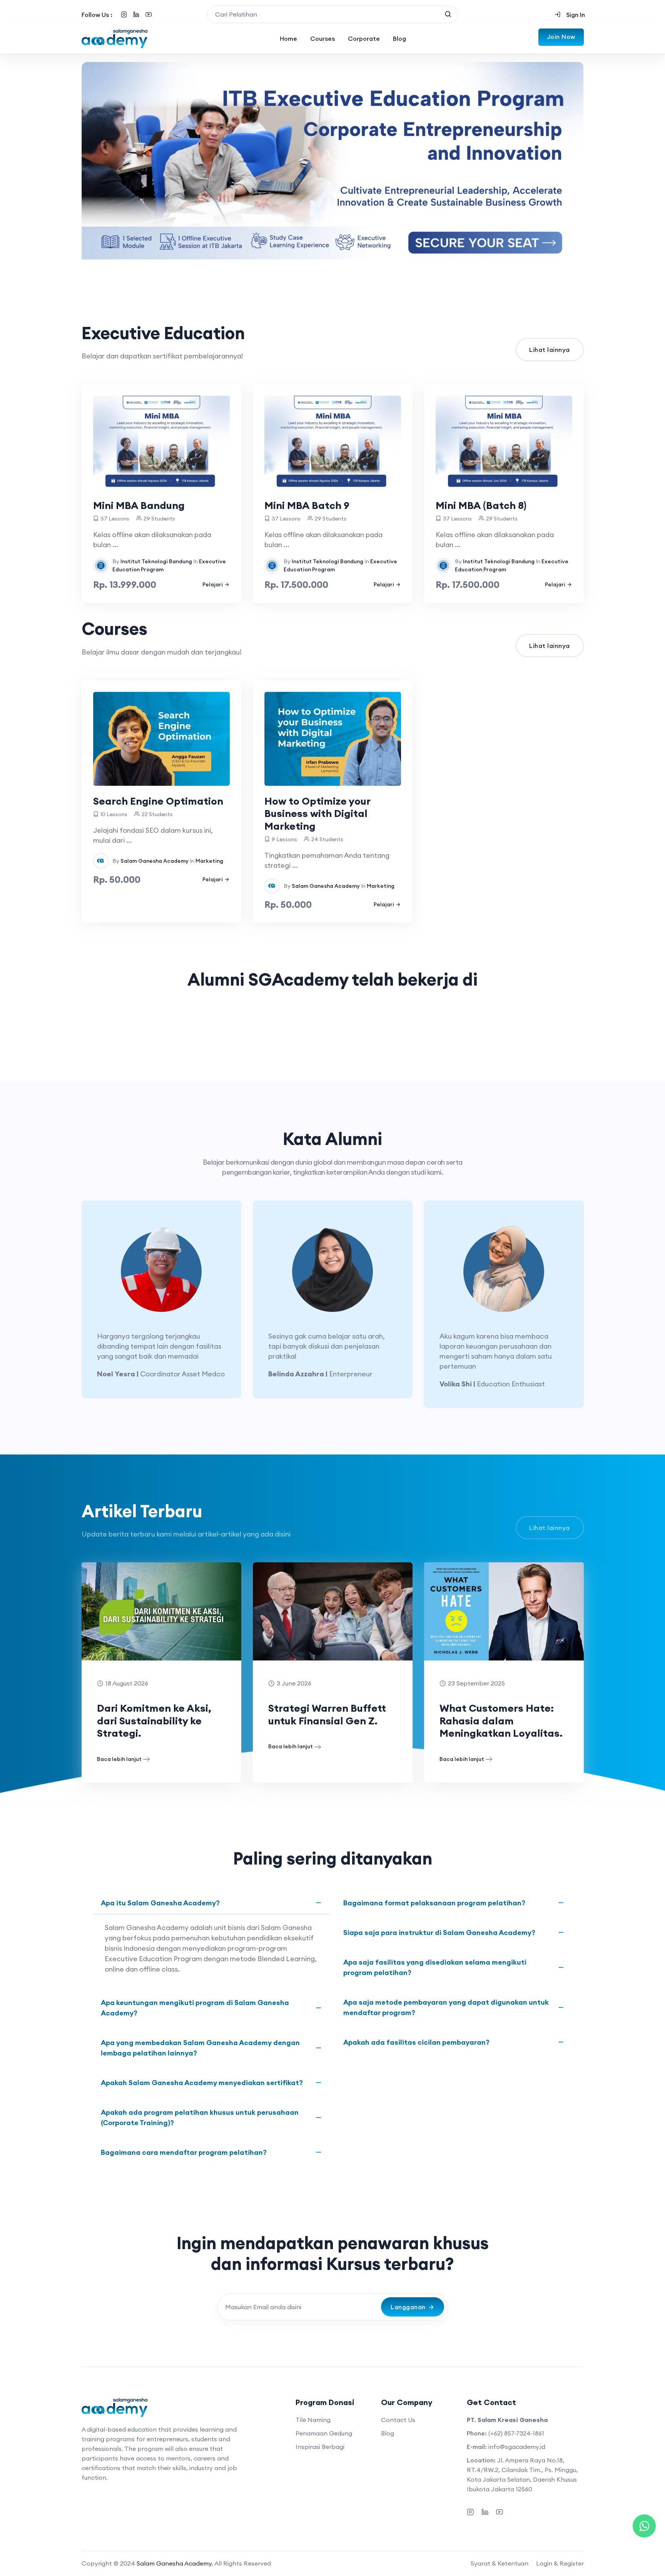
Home (288, 38)
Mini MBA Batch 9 (307, 505)
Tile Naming (313, 2420)
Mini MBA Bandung (139, 505)
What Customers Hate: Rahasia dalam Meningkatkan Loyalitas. (501, 1721)
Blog (399, 38)
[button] (99, 1304)
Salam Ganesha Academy (155, 861)
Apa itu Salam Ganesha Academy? (160, 1903)
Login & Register (560, 2563)
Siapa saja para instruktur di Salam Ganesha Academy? (439, 1932)
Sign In (575, 15)
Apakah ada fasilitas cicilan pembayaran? (416, 2042)
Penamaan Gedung (324, 2433)
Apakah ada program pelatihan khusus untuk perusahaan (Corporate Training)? (200, 2117)
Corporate (364, 38)
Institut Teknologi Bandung (156, 561)
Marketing (209, 861)
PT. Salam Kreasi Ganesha (507, 2420)
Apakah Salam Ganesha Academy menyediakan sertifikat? (202, 2083)
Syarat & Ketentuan (500, 2563)
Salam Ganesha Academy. (175, 2563)
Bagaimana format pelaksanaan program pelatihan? (434, 1903)
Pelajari (213, 584)
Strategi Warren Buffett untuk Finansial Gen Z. (327, 1714)
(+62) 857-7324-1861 (516, 2433)
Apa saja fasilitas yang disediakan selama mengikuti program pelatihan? (435, 1967)
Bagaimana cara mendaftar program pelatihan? (184, 2152)
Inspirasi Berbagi (320, 2447)
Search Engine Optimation (158, 801)
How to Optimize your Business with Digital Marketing (317, 813)
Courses (322, 38)
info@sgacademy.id (517, 2447)
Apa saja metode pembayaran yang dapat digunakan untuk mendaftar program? (446, 2007)
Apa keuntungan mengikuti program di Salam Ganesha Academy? (195, 2008)
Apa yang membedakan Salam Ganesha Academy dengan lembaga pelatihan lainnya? (200, 2048)
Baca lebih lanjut (119, 1759)
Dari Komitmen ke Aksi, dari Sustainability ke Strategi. (154, 1721)
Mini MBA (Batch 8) (481, 505)
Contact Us (398, 2420)
